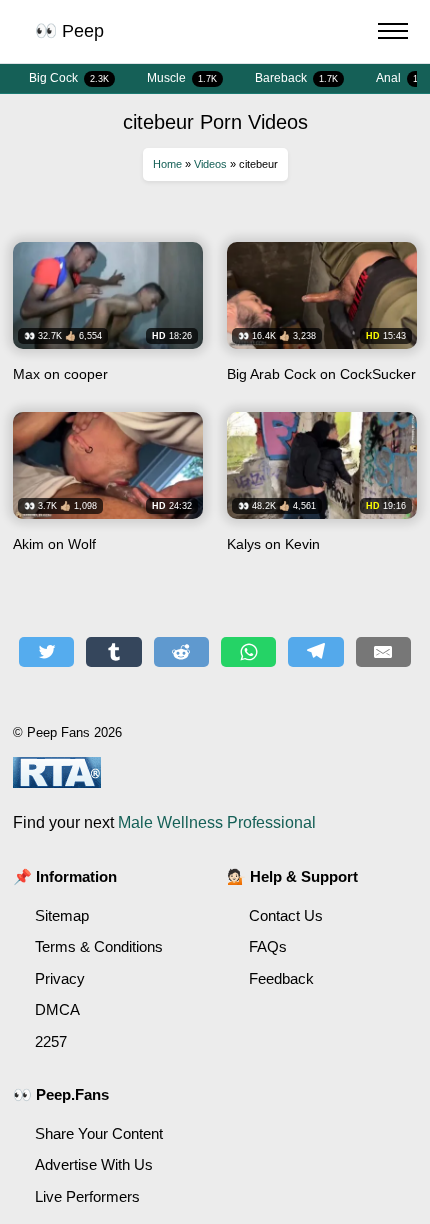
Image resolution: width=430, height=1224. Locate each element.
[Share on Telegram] (315, 652)
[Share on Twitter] (46, 652)
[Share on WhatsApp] (248, 652)
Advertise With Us (94, 1164)
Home (167, 164)
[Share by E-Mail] (383, 652)
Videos (210, 164)
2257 (51, 1041)
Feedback (281, 978)
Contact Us (286, 915)
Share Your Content (99, 1133)
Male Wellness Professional (217, 822)
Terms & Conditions (99, 946)
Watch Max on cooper (108, 319)
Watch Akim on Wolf (108, 489)
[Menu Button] (393, 34)
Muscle (182, 78)
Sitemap (62, 915)
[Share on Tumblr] (113, 652)
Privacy (60, 978)
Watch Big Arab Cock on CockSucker (322, 319)
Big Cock (69, 78)
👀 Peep (69, 31)
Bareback (296, 78)
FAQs (268, 946)
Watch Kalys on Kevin (322, 489)
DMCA (57, 1009)
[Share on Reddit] (181, 652)
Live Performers (87, 1196)
